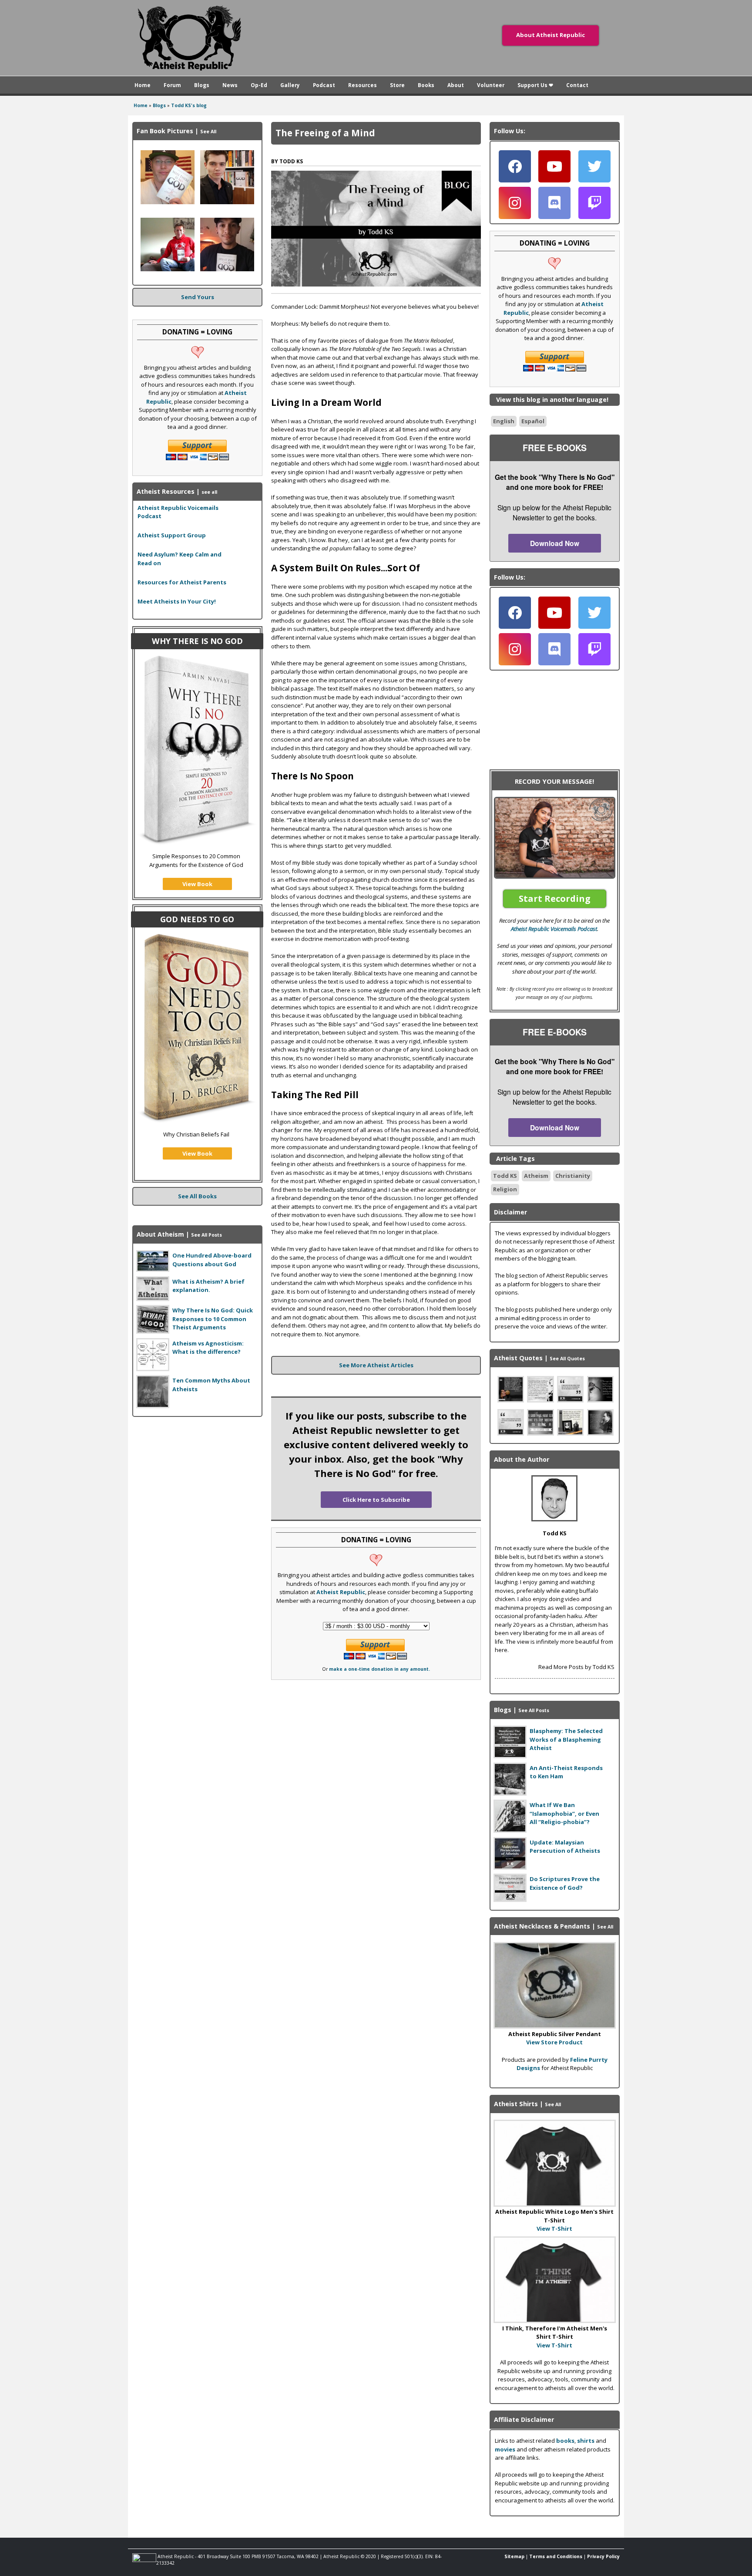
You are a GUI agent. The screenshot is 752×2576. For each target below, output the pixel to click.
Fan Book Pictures (165, 131)
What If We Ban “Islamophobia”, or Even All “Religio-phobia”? (564, 1813)
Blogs (202, 85)
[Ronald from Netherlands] (168, 269)
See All (208, 131)
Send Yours (198, 297)
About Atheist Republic (551, 35)
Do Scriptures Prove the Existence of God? (565, 1883)
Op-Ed (259, 85)
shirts (586, 2441)
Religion (505, 1189)
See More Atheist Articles (376, 1365)
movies (505, 2449)
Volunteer (491, 85)
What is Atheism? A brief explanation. (208, 1286)
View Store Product (554, 2042)
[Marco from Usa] (227, 269)
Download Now (555, 543)
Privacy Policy (603, 2556)
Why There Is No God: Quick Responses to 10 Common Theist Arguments (213, 1319)
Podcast (324, 85)
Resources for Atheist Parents (182, 582)
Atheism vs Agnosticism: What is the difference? (208, 1348)
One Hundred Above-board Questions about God (212, 1260)
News (230, 85)
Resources (363, 85)
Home (143, 85)
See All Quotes (567, 1359)
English (504, 421)
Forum (172, 85)
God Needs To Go (197, 919)
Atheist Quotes (518, 1358)
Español (533, 421)
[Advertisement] (198, 1478)
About (456, 85)
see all (209, 492)
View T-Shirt (554, 2229)
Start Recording (555, 899)
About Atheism (160, 1234)
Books (426, 85)
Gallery (290, 85)
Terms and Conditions (556, 2556)
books (565, 2441)
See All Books (197, 1196)
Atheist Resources (166, 491)
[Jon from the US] (168, 202)
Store (397, 85)
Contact (577, 85)
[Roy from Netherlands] (227, 202)
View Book (197, 884)
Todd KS (505, 1176)
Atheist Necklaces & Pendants (542, 1926)
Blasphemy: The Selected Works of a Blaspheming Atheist (566, 1739)
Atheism (536, 1176)
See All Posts (206, 1235)
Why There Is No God (197, 641)
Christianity (573, 1176)
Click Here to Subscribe (376, 1500)
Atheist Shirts (516, 2104)
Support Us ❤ (535, 85)
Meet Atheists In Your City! (177, 601)
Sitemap (514, 2556)
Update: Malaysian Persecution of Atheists (565, 1847)
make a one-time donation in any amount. (379, 1669)
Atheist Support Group (172, 535)
